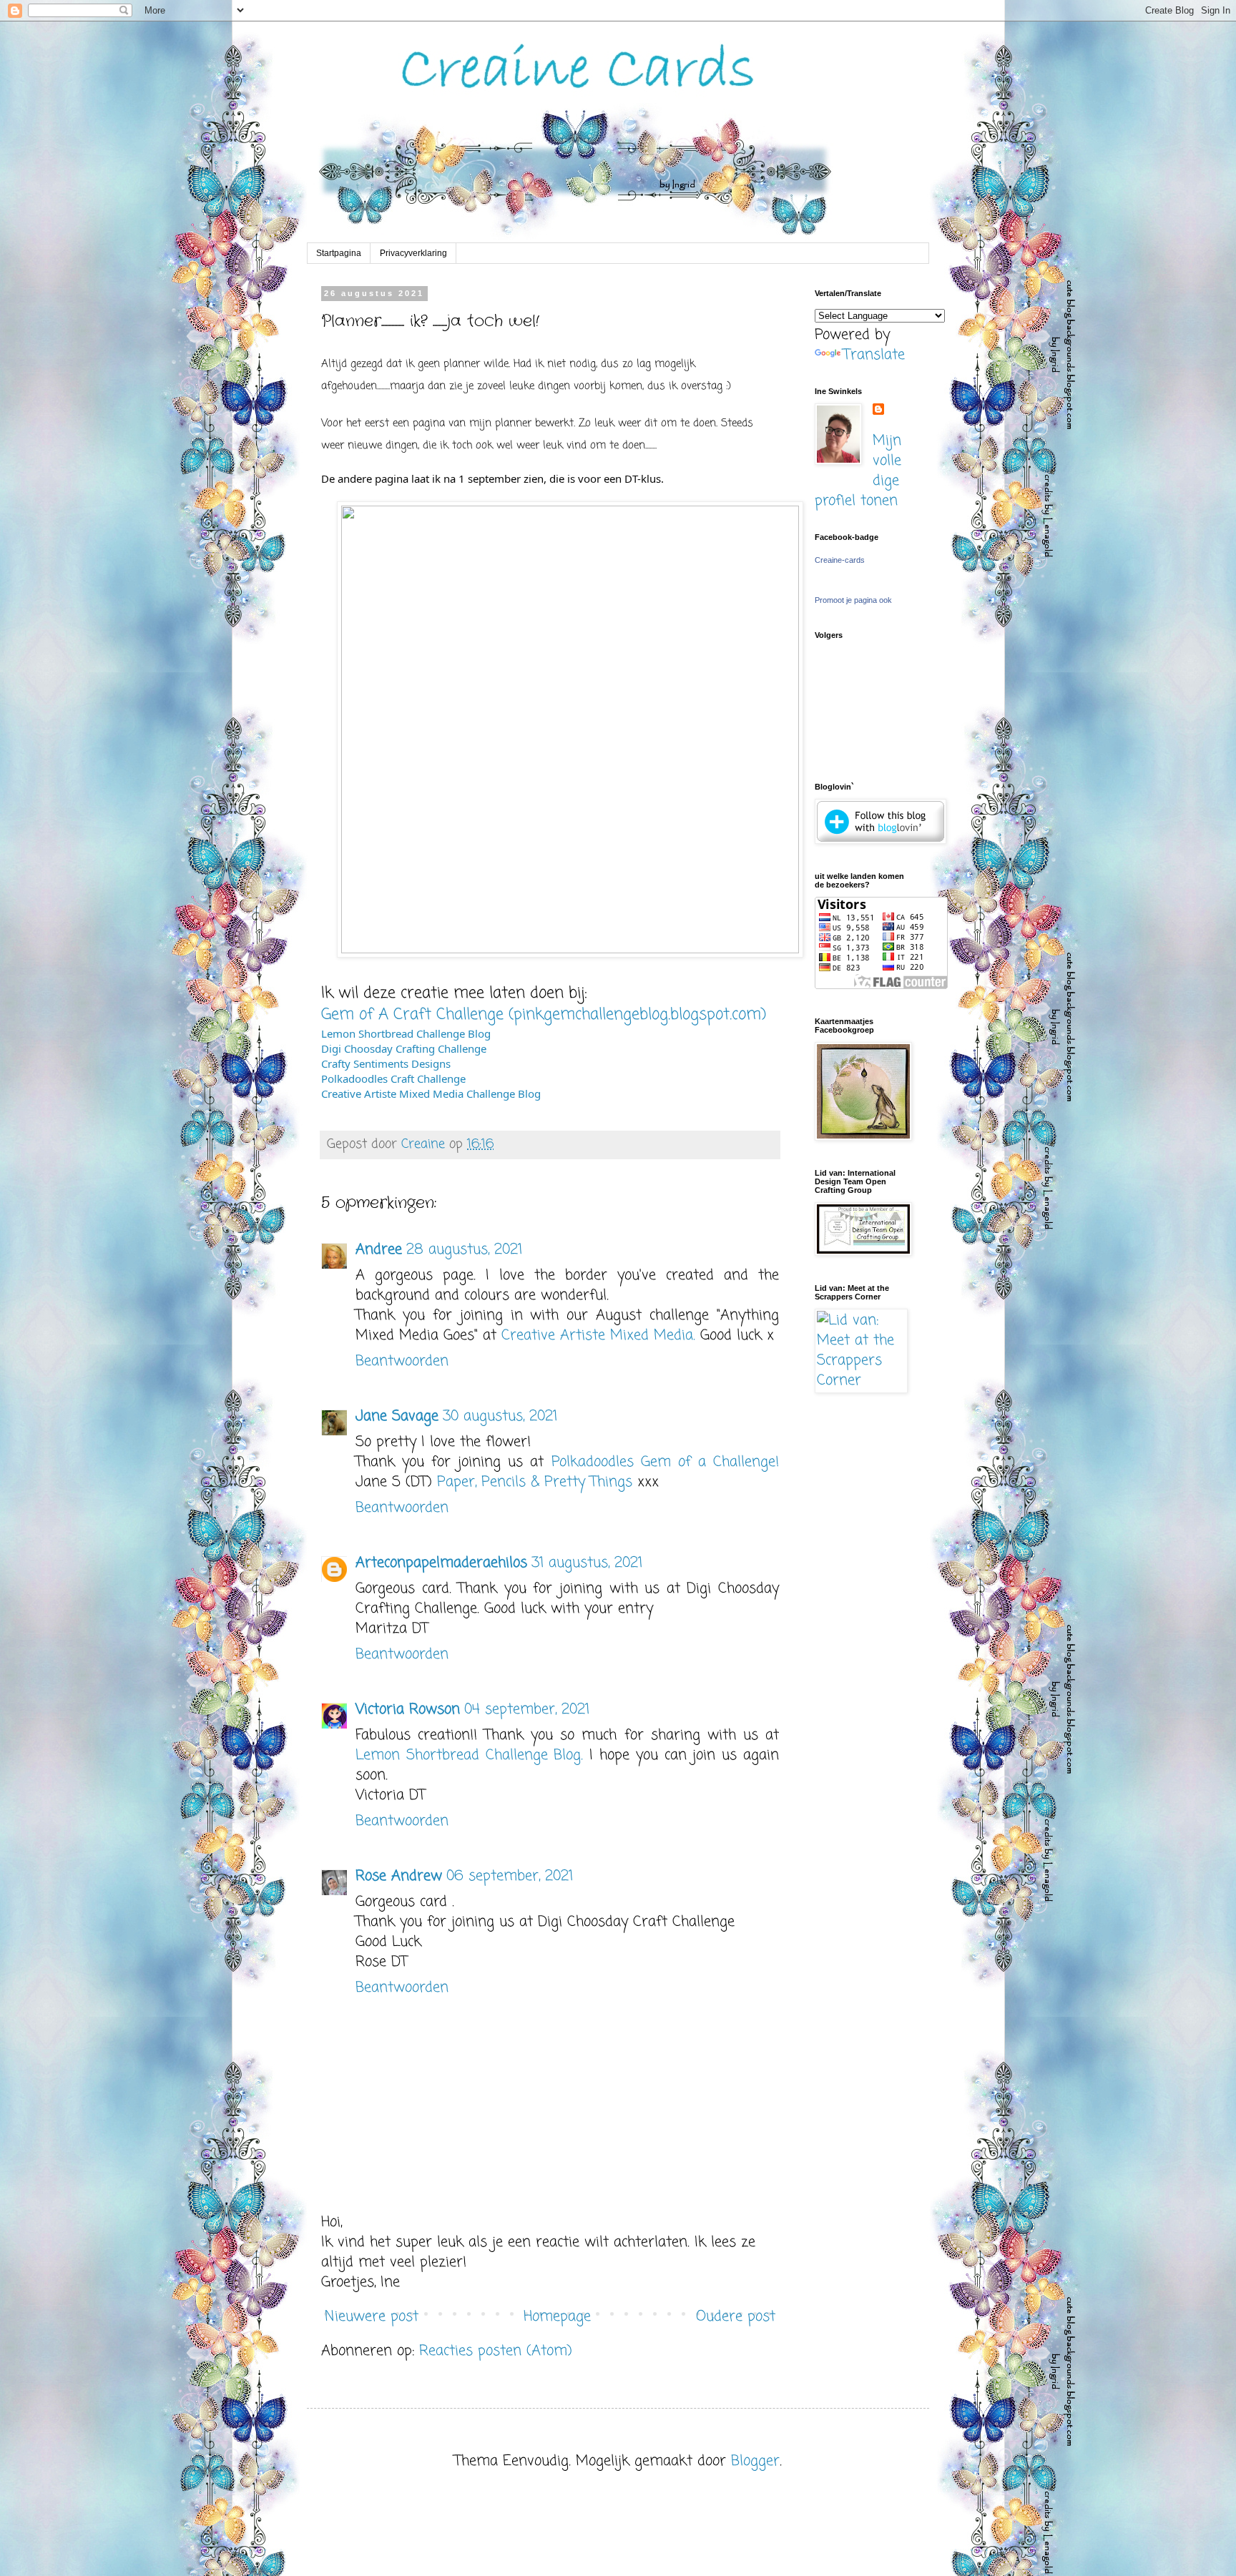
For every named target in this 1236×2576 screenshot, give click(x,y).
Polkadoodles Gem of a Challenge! (665, 1462)
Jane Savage (397, 1416)
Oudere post (736, 2317)
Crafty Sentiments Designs (386, 1063)
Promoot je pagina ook (853, 600)
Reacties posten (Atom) (496, 2351)
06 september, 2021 (510, 1876)
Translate (874, 355)
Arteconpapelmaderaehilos (441, 1563)
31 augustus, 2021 (587, 1563)
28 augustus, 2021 (464, 1250)
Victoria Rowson (408, 1710)
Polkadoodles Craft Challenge (393, 1078)
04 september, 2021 (527, 1710)
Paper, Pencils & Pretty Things (535, 1482)
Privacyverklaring (413, 253)
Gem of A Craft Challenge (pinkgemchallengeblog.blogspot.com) (544, 1015)
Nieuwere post (372, 2317)
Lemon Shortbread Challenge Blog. (469, 1755)
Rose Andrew (399, 1876)
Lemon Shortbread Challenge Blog (406, 1033)
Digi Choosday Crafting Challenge (404, 1048)
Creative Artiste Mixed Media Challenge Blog (431, 1093)
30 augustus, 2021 (500, 1416)
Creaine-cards (840, 560)
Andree (379, 1250)
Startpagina (339, 253)
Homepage (557, 2317)
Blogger (755, 2461)
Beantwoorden (402, 1361)
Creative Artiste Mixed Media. (601, 1336)
